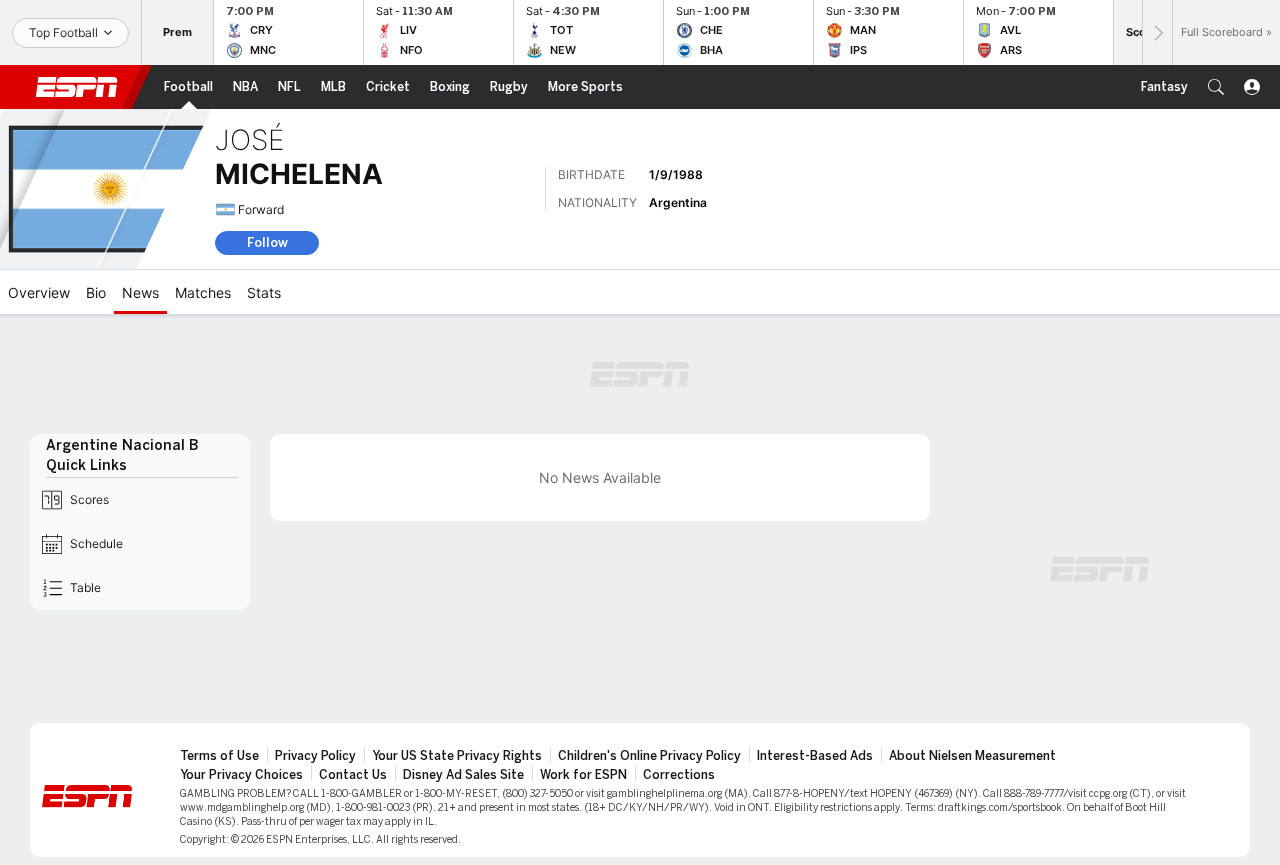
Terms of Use (219, 756)
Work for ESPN (583, 775)
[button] (1216, 87)
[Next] (1157, 32)
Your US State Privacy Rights (457, 756)
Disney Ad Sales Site (463, 775)
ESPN (77, 87)
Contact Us (353, 775)
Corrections (679, 775)
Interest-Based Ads (815, 756)
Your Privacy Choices (241, 775)
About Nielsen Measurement (972, 756)
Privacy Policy (315, 756)
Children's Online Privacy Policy (649, 756)
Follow (267, 242)
